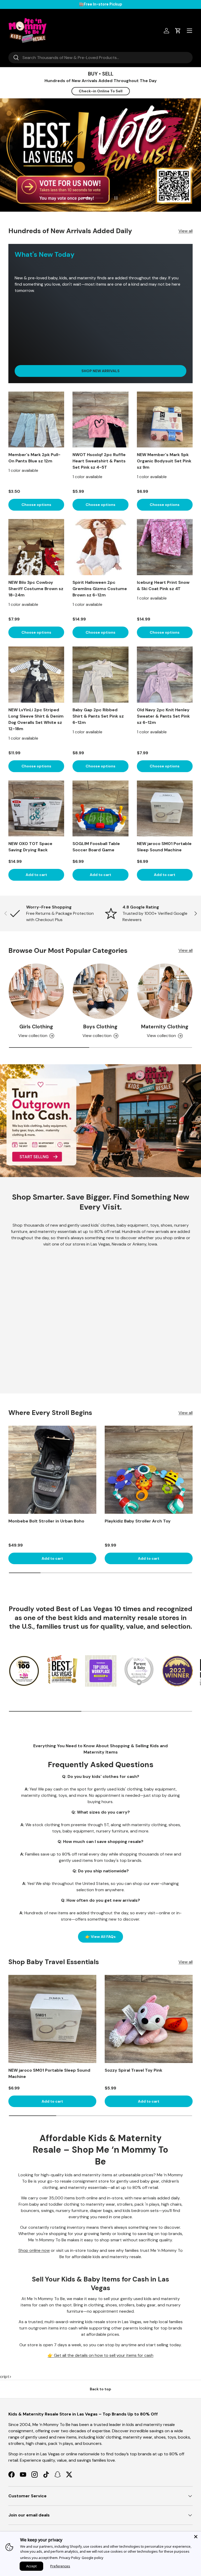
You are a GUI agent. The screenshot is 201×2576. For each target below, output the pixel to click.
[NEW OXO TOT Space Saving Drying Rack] (36, 808)
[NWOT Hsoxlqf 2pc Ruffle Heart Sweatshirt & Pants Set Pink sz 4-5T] (100, 419)
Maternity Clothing (165, 1027)
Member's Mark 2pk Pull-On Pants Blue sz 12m (34, 458)
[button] (178, 31)
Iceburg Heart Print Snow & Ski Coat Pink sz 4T (163, 586)
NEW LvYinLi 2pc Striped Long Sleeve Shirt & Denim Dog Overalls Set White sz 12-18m (36, 719)
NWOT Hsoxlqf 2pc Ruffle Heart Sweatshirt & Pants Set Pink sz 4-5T (99, 461)
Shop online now (34, 2250)
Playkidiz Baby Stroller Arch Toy (138, 1521)
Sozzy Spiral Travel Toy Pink (133, 2070)
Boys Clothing (100, 1027)
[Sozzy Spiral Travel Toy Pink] (149, 2019)
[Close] (196, 2537)
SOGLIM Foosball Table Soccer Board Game (96, 847)
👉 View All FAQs (100, 1937)
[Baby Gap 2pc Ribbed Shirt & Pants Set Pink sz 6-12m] (100, 674)
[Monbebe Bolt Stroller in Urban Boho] (52, 1470)
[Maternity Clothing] (165, 991)
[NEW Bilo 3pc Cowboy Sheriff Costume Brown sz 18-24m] (36, 547)
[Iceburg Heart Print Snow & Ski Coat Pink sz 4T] (165, 547)
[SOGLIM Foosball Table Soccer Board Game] (100, 808)
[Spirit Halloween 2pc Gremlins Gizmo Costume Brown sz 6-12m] (100, 547)
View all (186, 231)
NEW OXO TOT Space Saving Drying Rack (30, 847)
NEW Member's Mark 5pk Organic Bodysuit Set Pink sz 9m (164, 461)
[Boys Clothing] (100, 991)
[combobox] (100, 58)
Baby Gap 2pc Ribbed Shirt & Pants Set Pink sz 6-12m (98, 716)
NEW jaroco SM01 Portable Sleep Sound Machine (164, 847)
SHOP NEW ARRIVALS (100, 371)
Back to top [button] (100, 2389)
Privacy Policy (70, 2558)
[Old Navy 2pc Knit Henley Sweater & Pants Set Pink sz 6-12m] (165, 674)
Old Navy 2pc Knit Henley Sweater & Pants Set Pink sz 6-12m (163, 716)
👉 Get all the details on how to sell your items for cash (100, 2355)
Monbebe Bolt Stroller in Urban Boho (46, 1521)
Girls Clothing (36, 1027)
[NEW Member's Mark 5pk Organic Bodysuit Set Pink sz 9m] (165, 419)
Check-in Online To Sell (101, 91)
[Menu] (189, 31)
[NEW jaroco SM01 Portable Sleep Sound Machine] (165, 808)
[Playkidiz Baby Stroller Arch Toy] (149, 1470)
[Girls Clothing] (36, 991)
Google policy (93, 2558)
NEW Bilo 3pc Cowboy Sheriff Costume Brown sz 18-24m (36, 589)
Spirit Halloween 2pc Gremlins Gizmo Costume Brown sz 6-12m (100, 589)
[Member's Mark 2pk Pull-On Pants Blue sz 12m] (36, 419)
